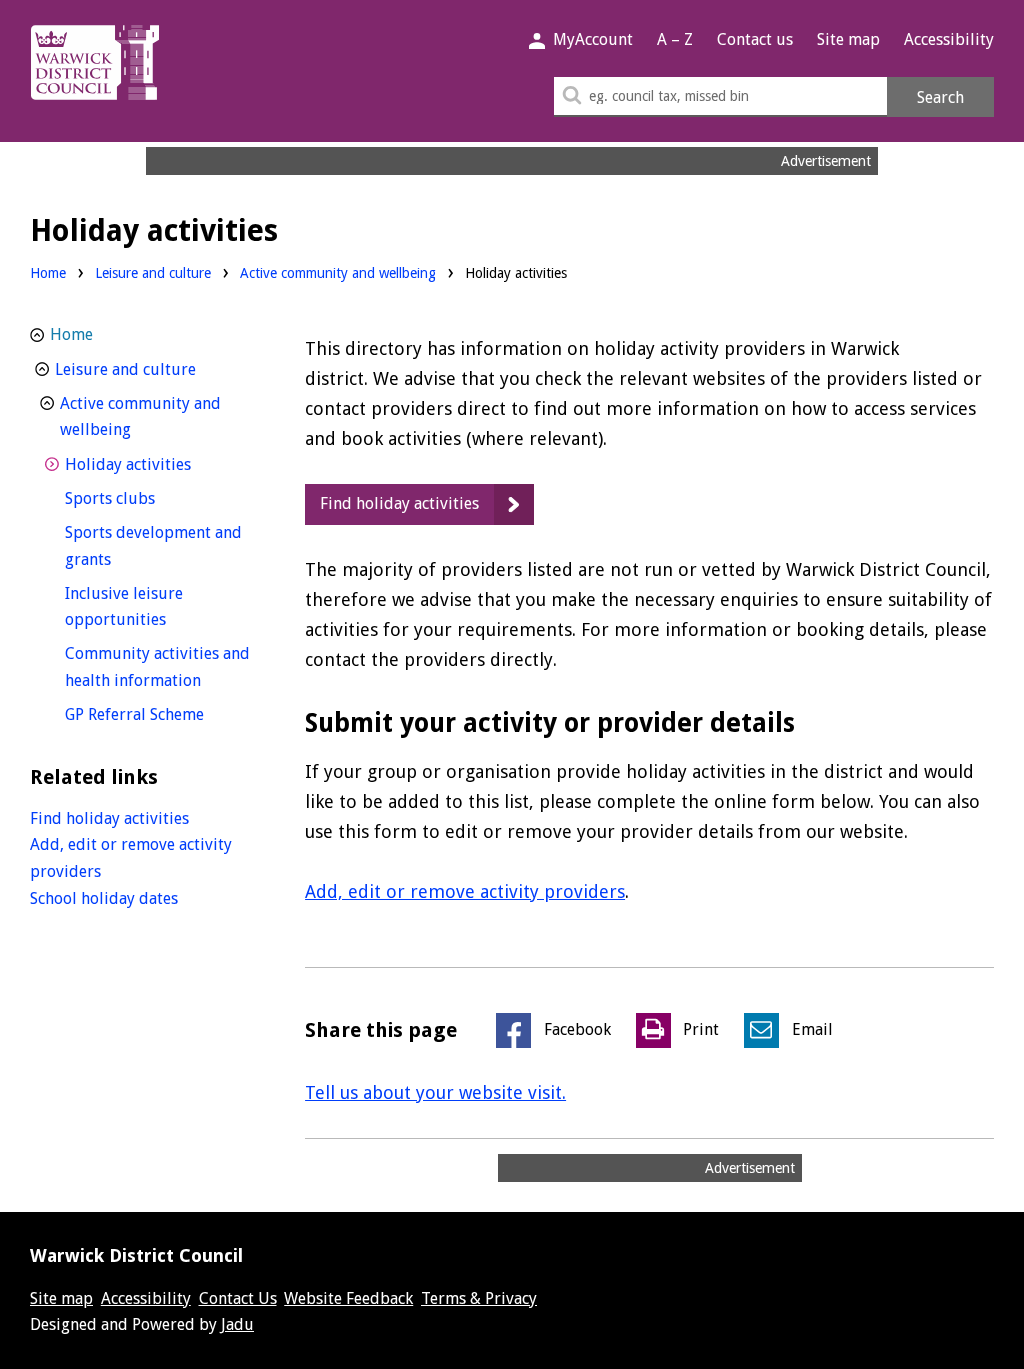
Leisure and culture (153, 273)
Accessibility (949, 39)
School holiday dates (104, 898)
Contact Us (238, 1298)
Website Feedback (348, 1298)
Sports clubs (147, 498)
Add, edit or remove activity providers (465, 891)
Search (940, 97)
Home (48, 273)
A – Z (675, 39)
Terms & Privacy (479, 1298)
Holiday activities (162, 464)
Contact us (755, 39)
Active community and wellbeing (338, 273)
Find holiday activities (399, 503)
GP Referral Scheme (162, 714)
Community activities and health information (162, 667)
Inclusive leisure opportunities (152, 607)
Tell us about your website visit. (435, 1092)
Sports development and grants (153, 546)
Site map (848, 39)
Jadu (237, 1324)
